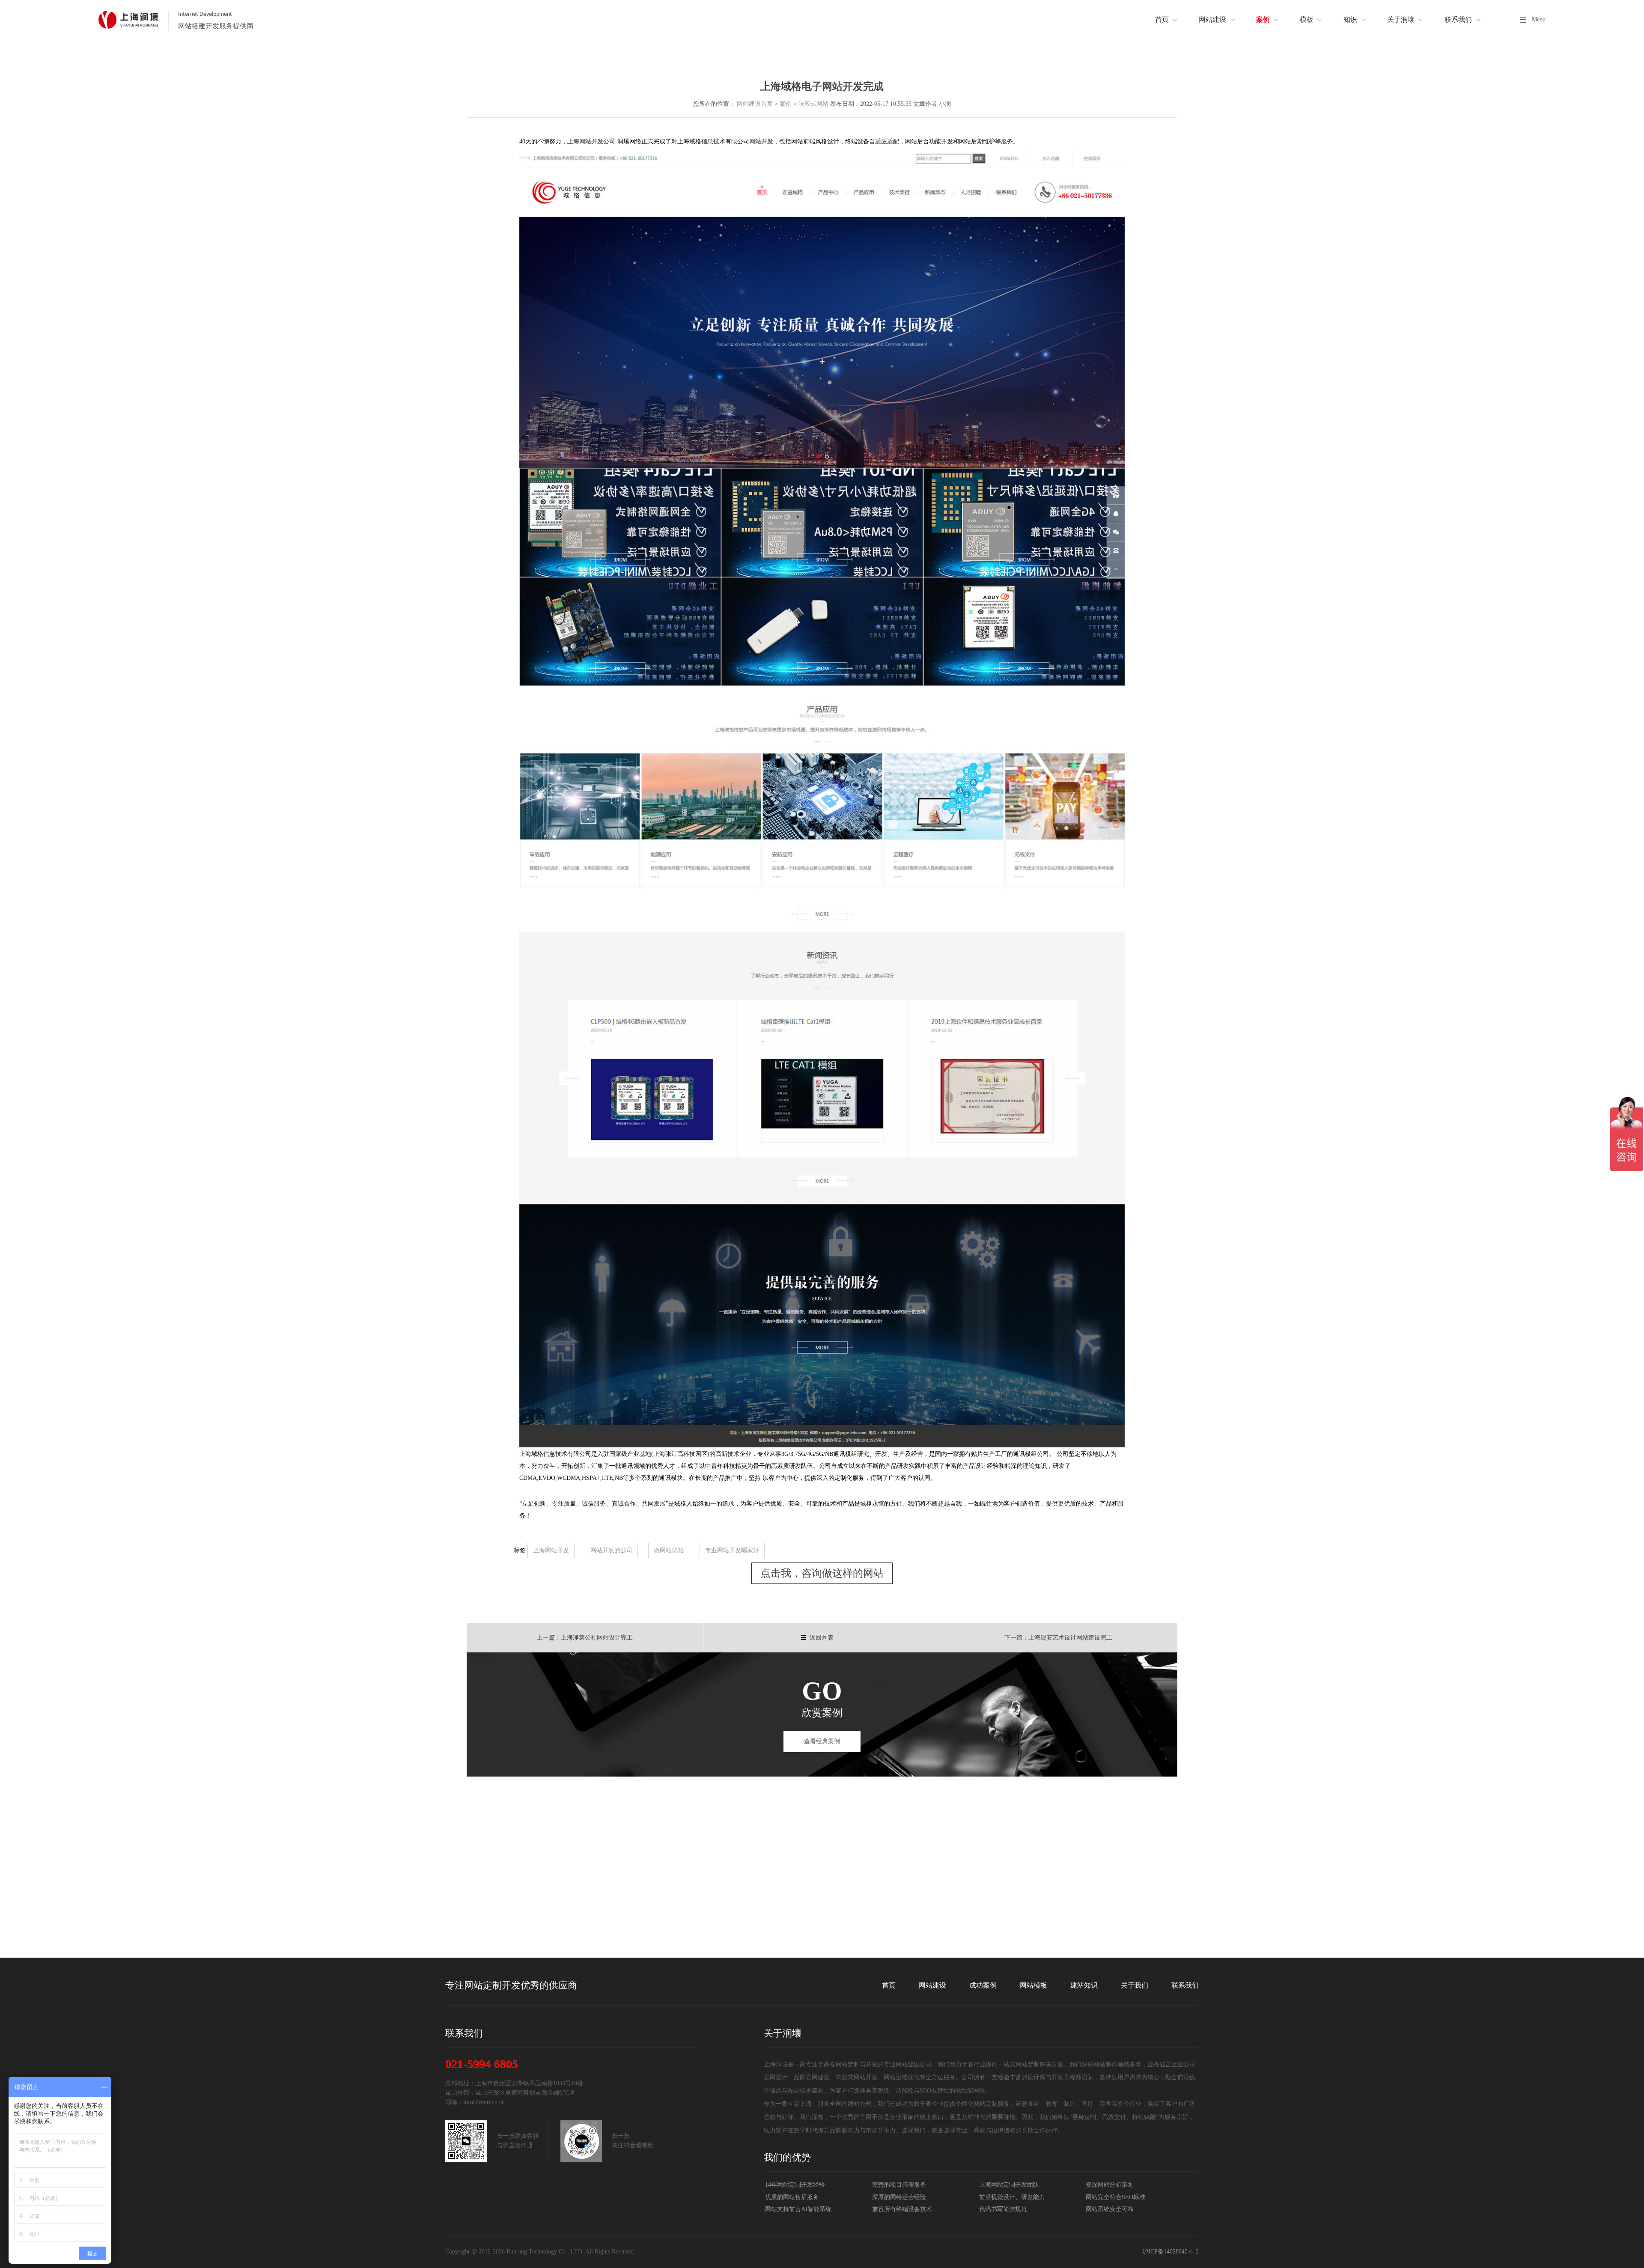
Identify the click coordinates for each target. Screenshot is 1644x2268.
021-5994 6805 (482, 2064)
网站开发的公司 (611, 1550)
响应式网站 (813, 104)
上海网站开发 (551, 1550)
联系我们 (1185, 1985)
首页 (889, 1985)
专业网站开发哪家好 (732, 1550)
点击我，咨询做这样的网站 (822, 1573)
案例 (786, 104)
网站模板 (1033, 1985)
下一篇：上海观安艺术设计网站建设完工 (1058, 1638)
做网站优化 (669, 1550)
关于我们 (1135, 1985)
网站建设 (932, 1985)
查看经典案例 (822, 1741)
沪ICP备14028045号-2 (1170, 2252)
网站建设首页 (755, 104)
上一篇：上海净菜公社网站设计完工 (585, 1638)
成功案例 (983, 1985)
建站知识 (1084, 1985)
